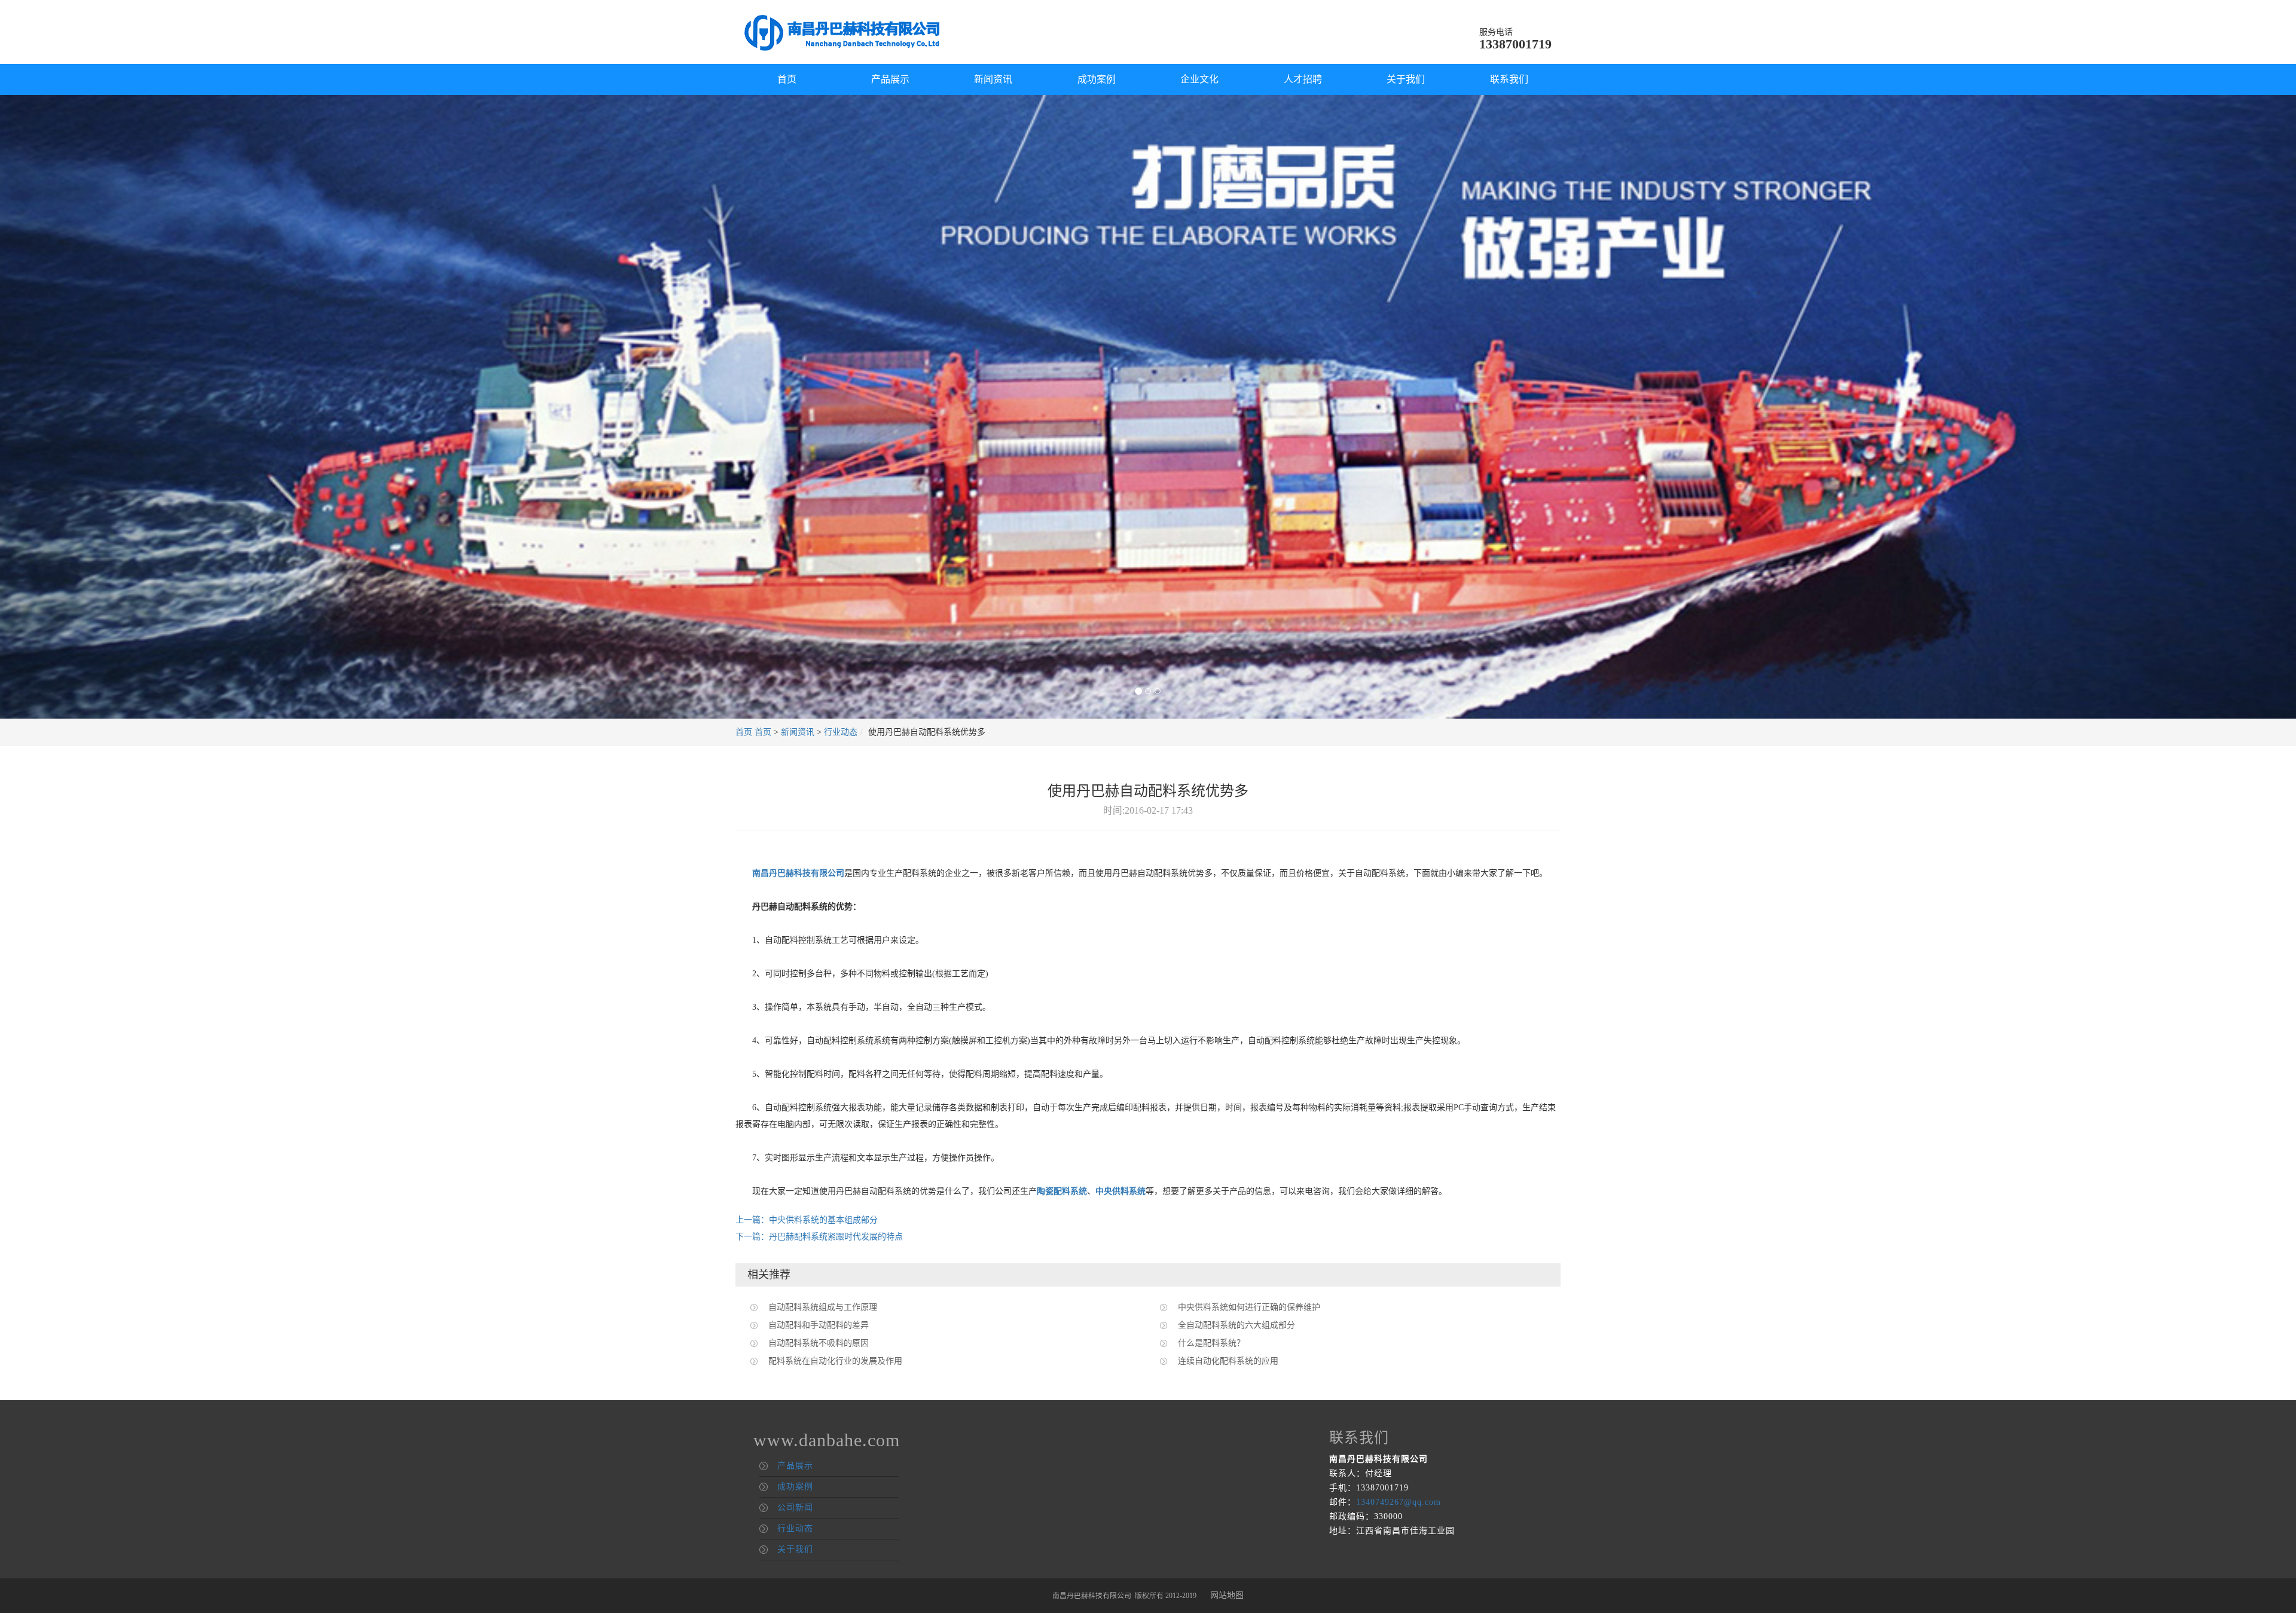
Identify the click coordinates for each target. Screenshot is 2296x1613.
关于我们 (1406, 79)
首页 (787, 79)
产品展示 (890, 79)
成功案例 (1097, 79)
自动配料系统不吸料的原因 (819, 1343)
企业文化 (1199, 79)
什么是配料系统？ (1211, 1343)
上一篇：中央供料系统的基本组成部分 (807, 1220)
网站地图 (1227, 1595)
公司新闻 (795, 1507)
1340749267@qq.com (1399, 1502)
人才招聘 (1303, 79)
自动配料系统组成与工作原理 (823, 1307)
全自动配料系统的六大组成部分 (1236, 1325)
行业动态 (841, 732)
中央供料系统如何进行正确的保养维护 (1249, 1307)
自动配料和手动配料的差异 (819, 1325)
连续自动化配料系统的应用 (1228, 1361)
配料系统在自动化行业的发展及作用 (835, 1361)
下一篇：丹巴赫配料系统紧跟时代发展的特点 (819, 1237)
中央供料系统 (1120, 1191)
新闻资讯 (993, 79)
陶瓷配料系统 (1062, 1191)
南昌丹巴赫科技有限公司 (798, 873)
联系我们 (1509, 79)
